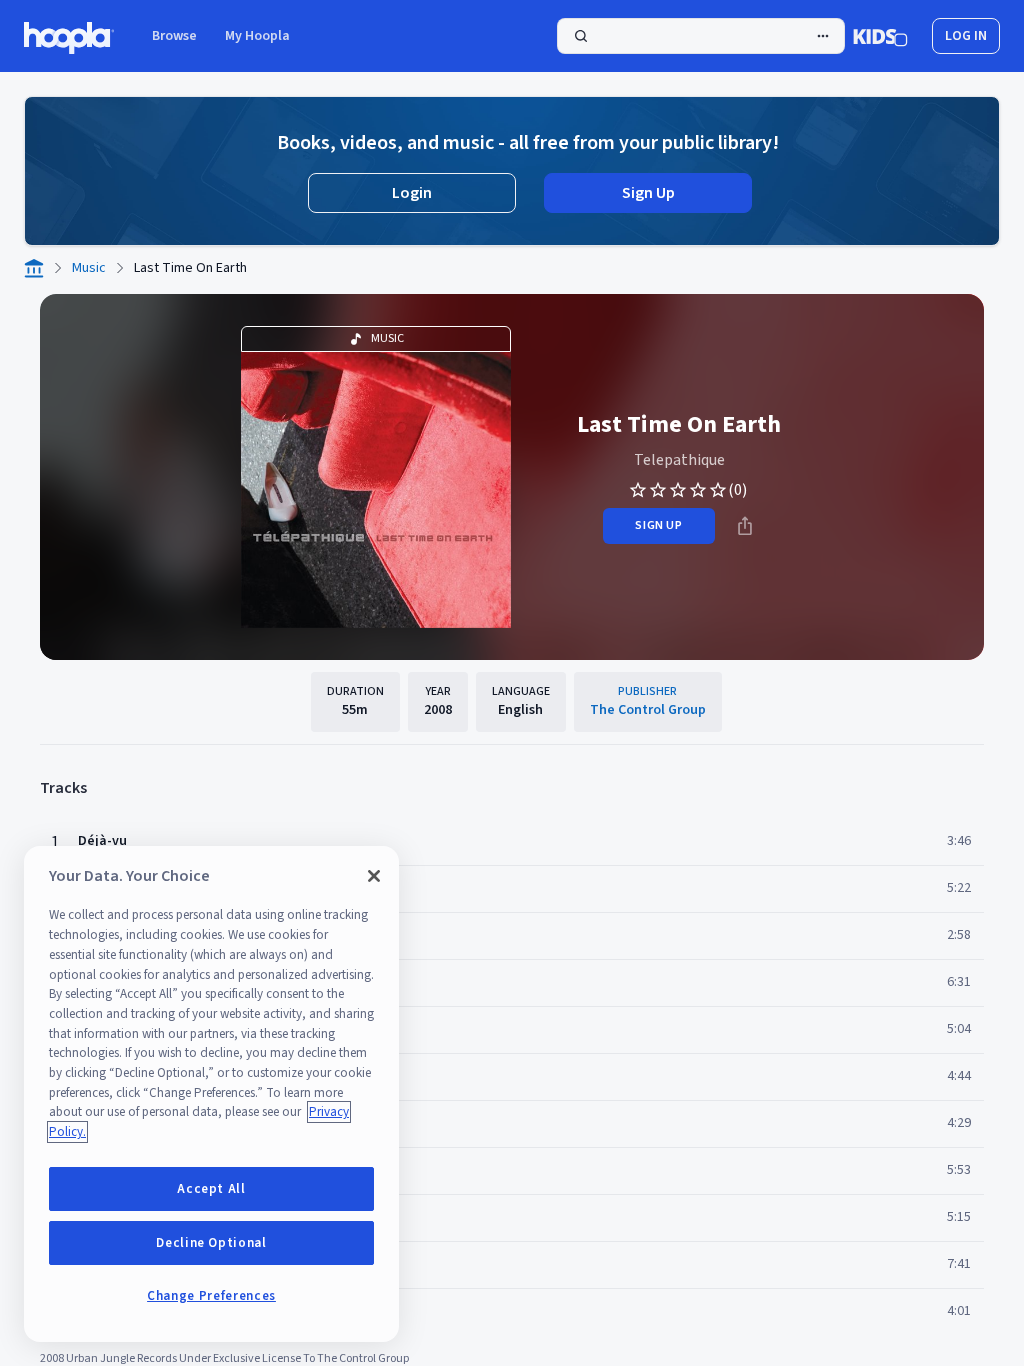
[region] (211, 1094)
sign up (658, 525)
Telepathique (679, 460)
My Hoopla (257, 36)
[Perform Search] (701, 36)
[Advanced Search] (823, 36)
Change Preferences (211, 1296)
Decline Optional (211, 1243)
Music (89, 268)
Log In (966, 36)
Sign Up (648, 193)
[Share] (745, 526)
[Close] (374, 876)
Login (412, 193)
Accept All (211, 1189)
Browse (174, 36)
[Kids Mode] (880, 36)
